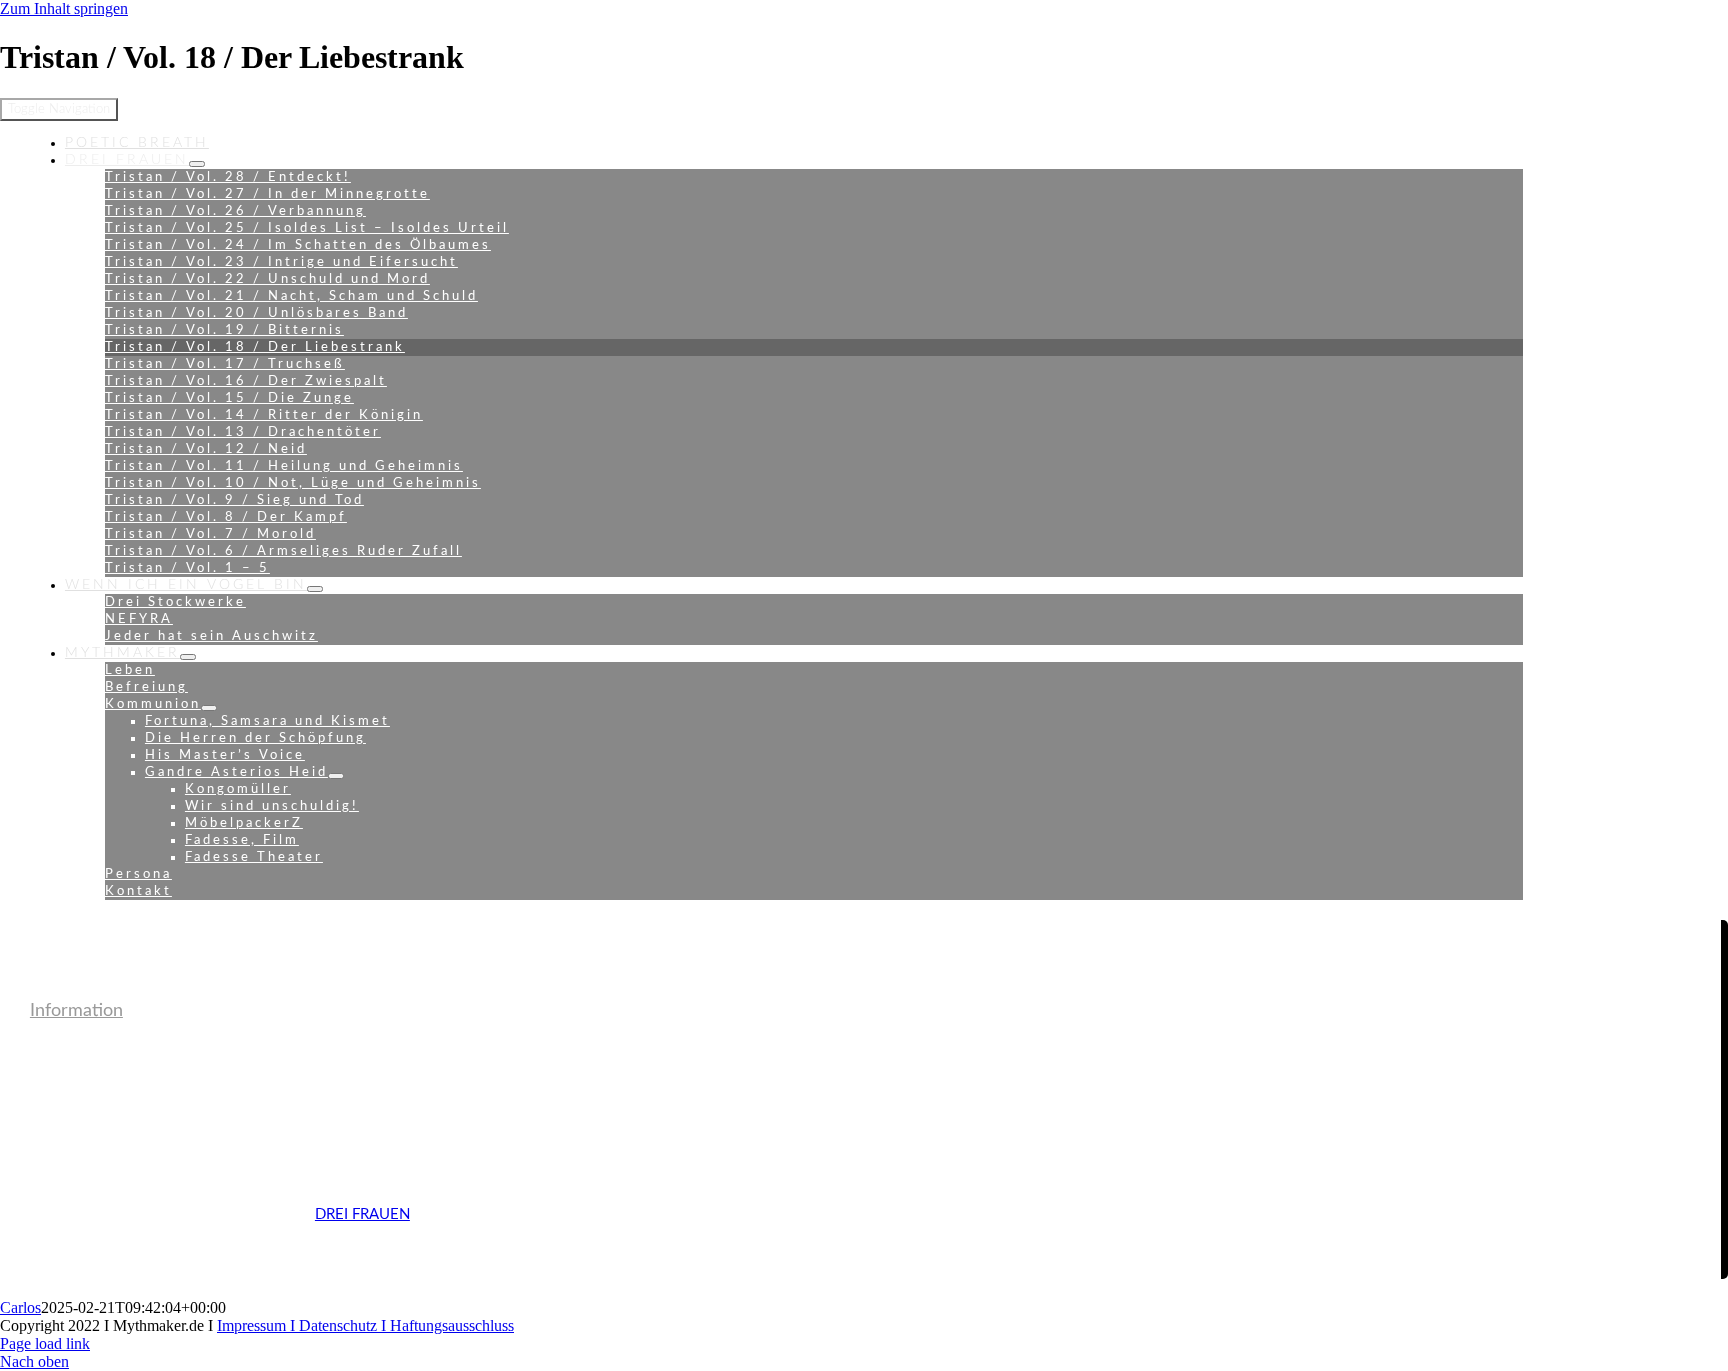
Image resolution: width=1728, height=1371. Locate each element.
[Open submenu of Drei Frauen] (197, 164)
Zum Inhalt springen (64, 8)
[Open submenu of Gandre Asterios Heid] (336, 776)
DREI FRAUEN (362, 1214)
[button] (76, 1011)
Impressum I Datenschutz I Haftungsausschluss (365, 1325)
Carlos (20, 1307)
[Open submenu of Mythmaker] (188, 657)
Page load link (45, 1343)
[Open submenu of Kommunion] (209, 708)
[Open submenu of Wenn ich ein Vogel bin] (315, 589)
